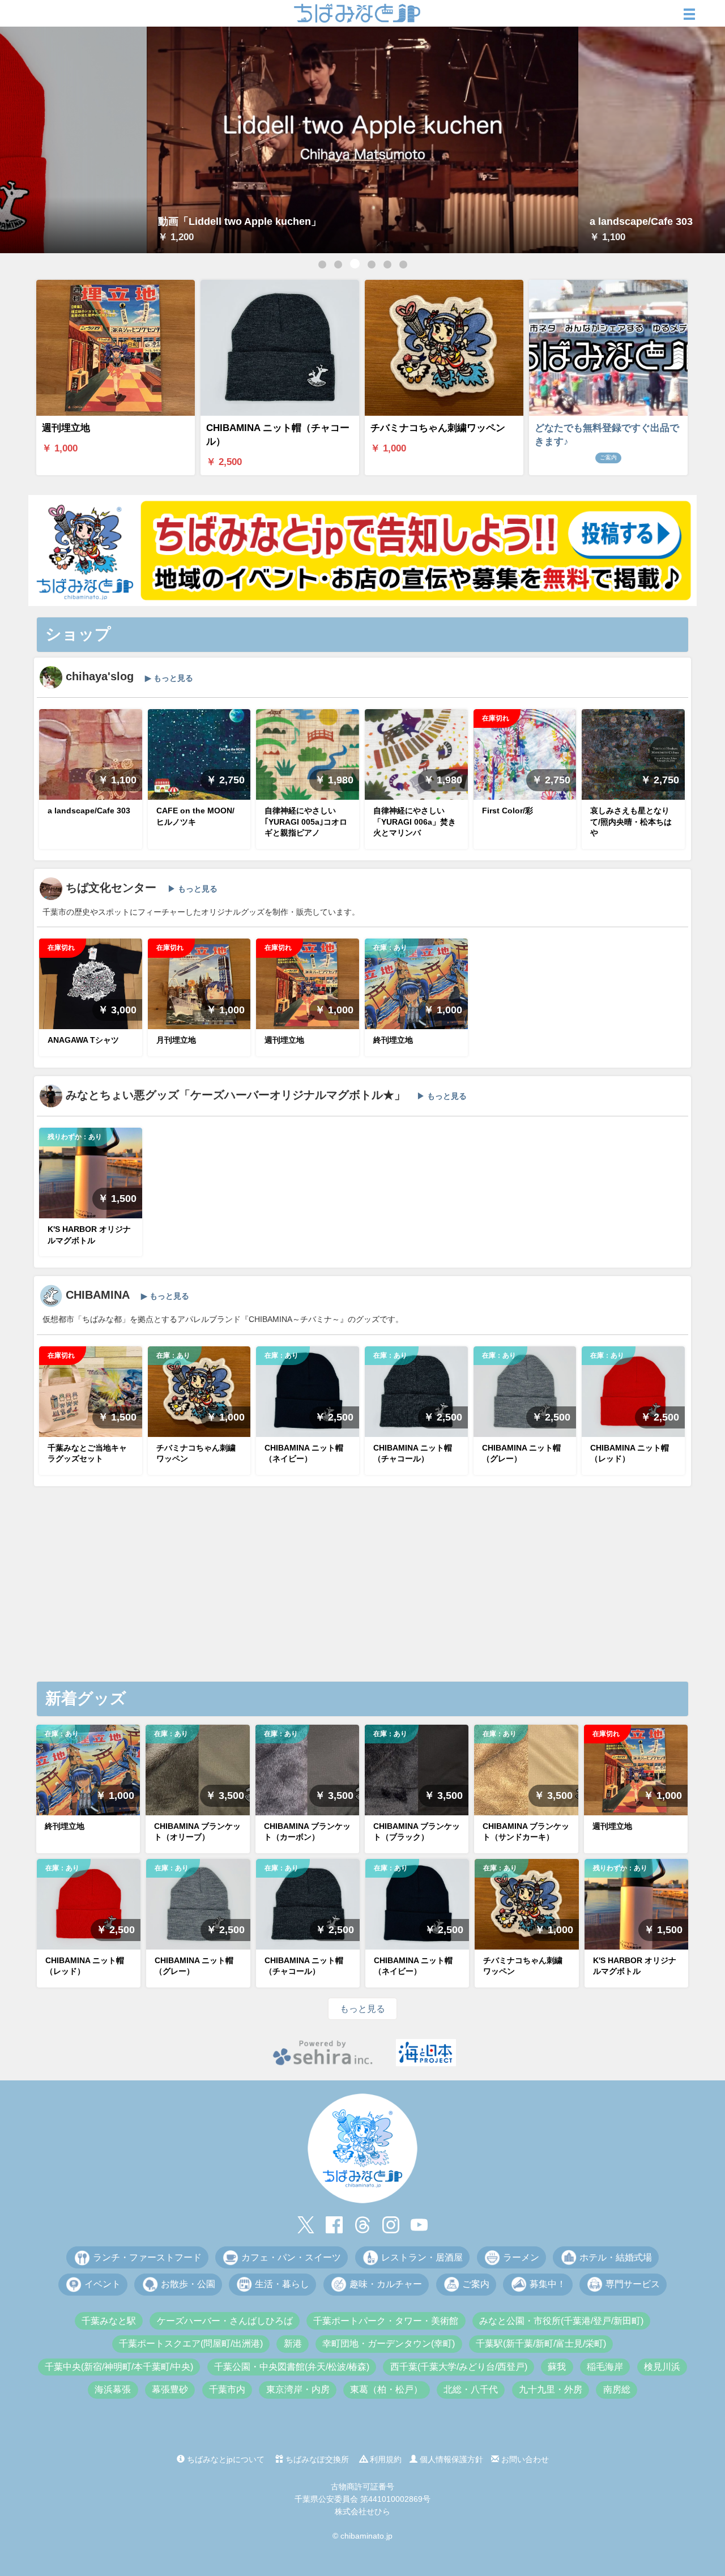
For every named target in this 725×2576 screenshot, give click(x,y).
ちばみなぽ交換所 (316, 2459)
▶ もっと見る (169, 678)
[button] (322, 265)
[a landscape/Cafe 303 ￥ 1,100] (362, 139)
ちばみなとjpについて (225, 2459)
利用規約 (385, 2459)
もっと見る (362, 2009)
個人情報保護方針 (450, 2459)
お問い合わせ (524, 2459)
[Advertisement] (362, 1591)
